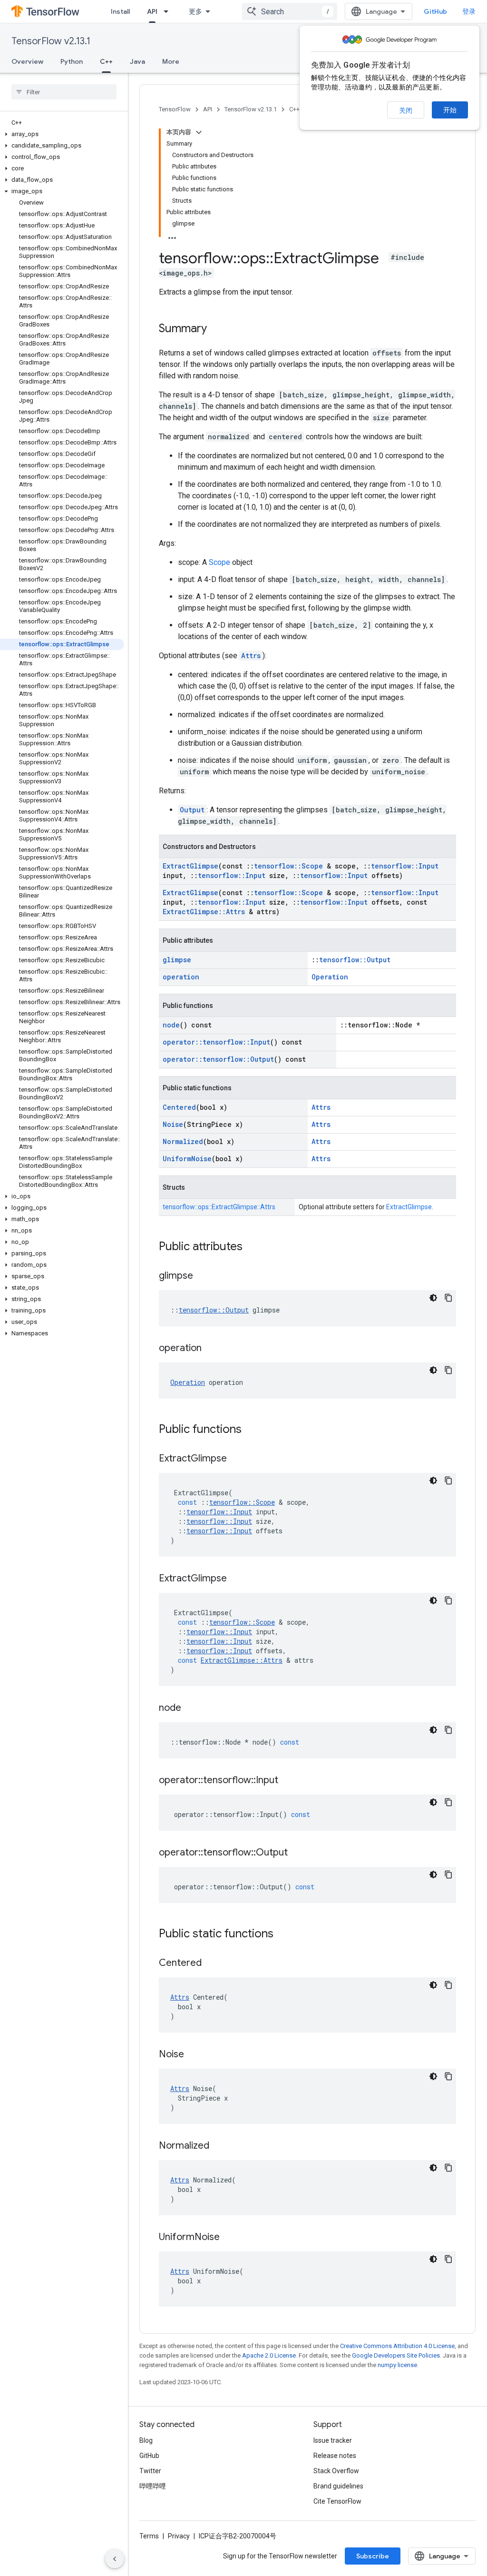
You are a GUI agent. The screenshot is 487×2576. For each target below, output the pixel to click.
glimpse (177, 960)
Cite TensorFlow (337, 2501)
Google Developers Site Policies (396, 2355)
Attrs (251, 656)
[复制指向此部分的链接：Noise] (194, 2055)
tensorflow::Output (355, 960)
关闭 (406, 110)
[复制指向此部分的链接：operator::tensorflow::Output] (297, 1853)
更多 (195, 11)
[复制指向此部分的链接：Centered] (211, 1964)
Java (137, 61)
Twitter (150, 2471)
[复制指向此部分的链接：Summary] (216, 329)
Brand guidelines (338, 2486)
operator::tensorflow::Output (218, 1059)
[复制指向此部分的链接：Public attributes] (252, 1247)
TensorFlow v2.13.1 (51, 41)
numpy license (397, 2365)
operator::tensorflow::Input (216, 1042)
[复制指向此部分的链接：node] (191, 1708)
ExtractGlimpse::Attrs (204, 912)
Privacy (179, 2536)
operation (181, 977)
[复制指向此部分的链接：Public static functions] (283, 1934)
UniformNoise (187, 1159)
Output (192, 810)
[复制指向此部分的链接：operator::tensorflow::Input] (288, 1781)
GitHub (435, 11)
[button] (62, 134)
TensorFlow (175, 109)
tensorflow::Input (405, 866)
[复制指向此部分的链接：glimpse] (203, 1276)
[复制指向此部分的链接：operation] (211, 1349)
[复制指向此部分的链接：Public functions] (251, 1430)
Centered (179, 1107)
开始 (450, 110)
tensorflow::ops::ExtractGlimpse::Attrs (219, 1207)
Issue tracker (333, 2440)
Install (120, 11)
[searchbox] (64, 92)
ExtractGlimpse (190, 866)
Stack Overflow (336, 2471)
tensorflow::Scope (288, 866)
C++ (106, 61)
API (152, 11)
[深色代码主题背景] (433, 1298)
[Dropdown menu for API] (169, 11)
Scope (219, 562)
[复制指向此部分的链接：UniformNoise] (229, 2238)
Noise (173, 1124)
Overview (27, 61)
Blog (146, 2440)
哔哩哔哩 (153, 2486)
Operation (330, 977)
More (171, 61)
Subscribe (373, 2556)
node (171, 1025)
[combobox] (290, 11)
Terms (149, 2536)
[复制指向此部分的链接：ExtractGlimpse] (236, 1459)
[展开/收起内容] (199, 132)
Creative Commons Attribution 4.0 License (397, 2346)
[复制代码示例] (448, 1298)
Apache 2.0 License (269, 2355)
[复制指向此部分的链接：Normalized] (219, 2146)
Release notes (335, 2456)
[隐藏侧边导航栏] (115, 2559)
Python (72, 61)
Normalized (183, 1141)
